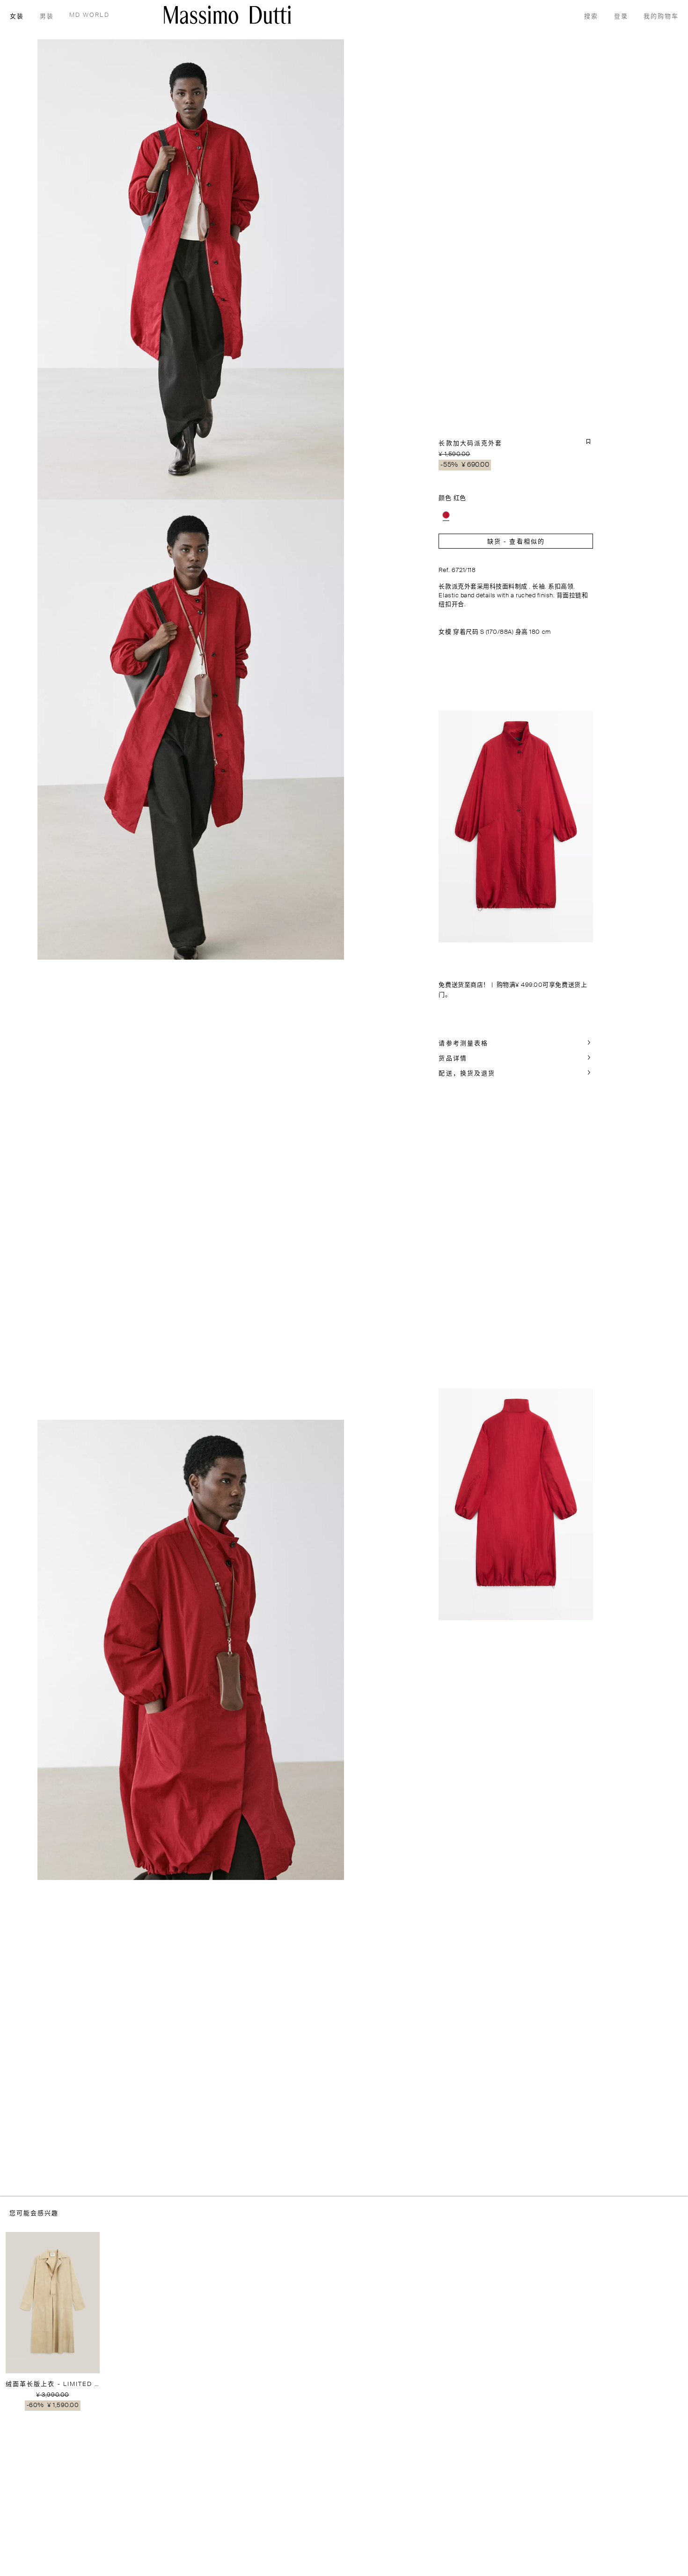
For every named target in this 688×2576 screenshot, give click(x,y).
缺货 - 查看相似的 (516, 542)
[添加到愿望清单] (588, 441)
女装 (17, 17)
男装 (47, 17)
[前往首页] (227, 15)
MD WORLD (89, 15)
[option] (446, 515)
